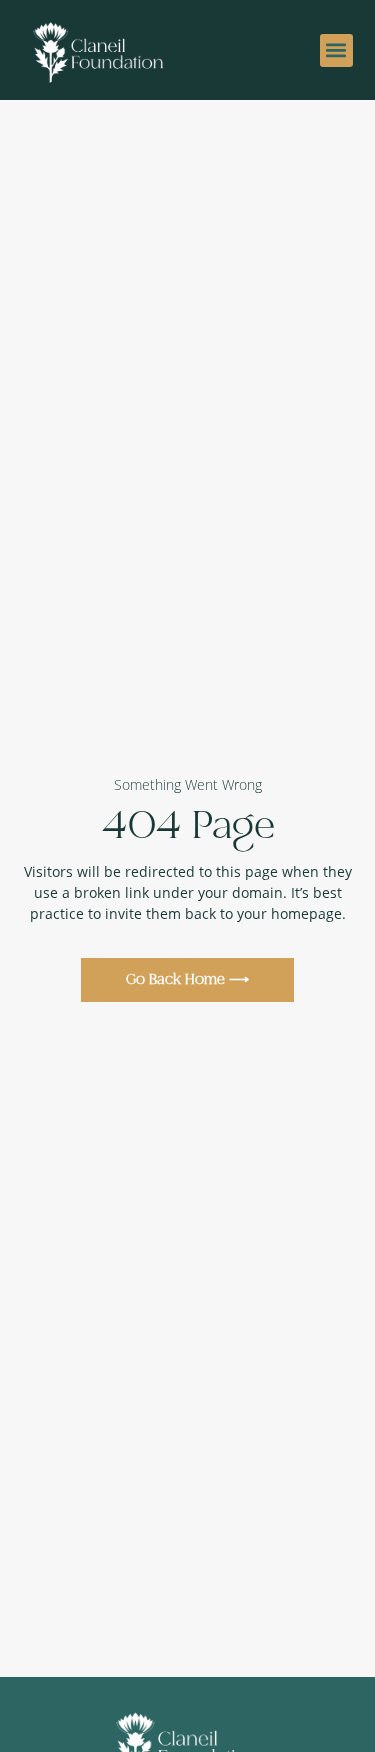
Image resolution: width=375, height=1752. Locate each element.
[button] (336, 50)
